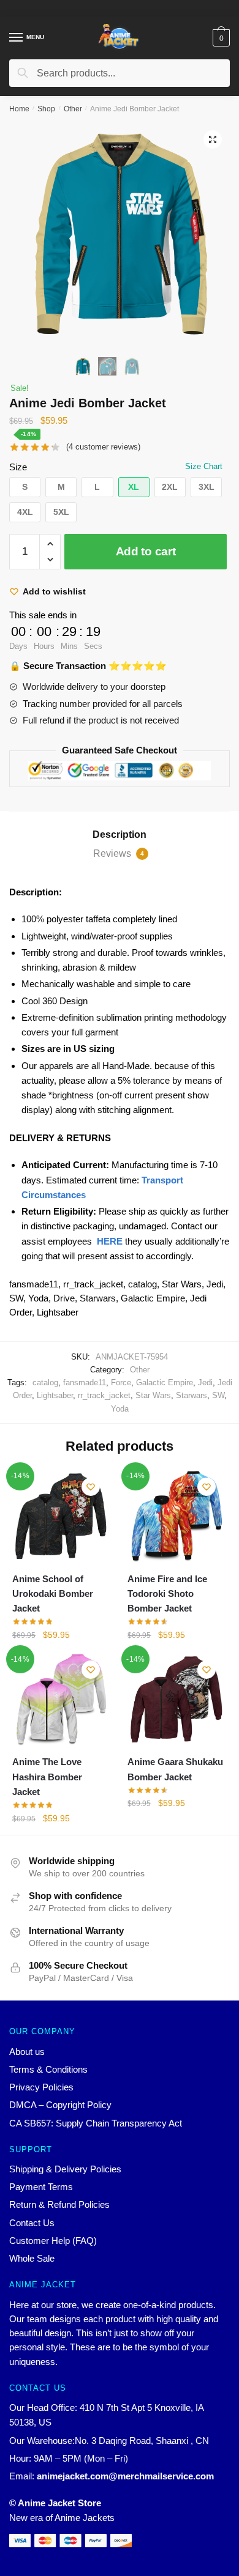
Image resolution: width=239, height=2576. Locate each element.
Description (120, 835)
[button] (25, 487)
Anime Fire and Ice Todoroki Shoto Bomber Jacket (167, 1594)
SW (218, 1395)
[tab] (120, 835)
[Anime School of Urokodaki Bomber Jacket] (61, 1517)
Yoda (120, 1409)
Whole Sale (32, 2258)
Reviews (119, 853)
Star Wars (153, 1395)
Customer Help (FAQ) (53, 2241)
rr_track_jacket (104, 1395)
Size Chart (204, 466)
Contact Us (32, 2223)
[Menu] (17, 38)
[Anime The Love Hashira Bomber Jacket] (61, 1700)
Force (121, 1382)
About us (27, 2052)
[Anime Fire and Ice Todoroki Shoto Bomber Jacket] (176, 1517)
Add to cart (146, 551)
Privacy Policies (41, 2087)
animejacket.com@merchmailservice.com (125, 2476)
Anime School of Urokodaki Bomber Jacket (53, 1594)
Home (19, 109)
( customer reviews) (103, 447)
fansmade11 (85, 1382)
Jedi (205, 1382)
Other (73, 109)
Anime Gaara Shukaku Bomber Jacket (175, 1769)
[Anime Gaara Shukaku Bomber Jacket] (176, 1700)
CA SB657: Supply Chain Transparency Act (96, 2123)
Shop (46, 109)
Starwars (192, 1395)
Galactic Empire (165, 1382)
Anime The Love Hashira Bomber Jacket (47, 1777)
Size (18, 467)
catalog (45, 1382)
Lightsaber (55, 1395)
